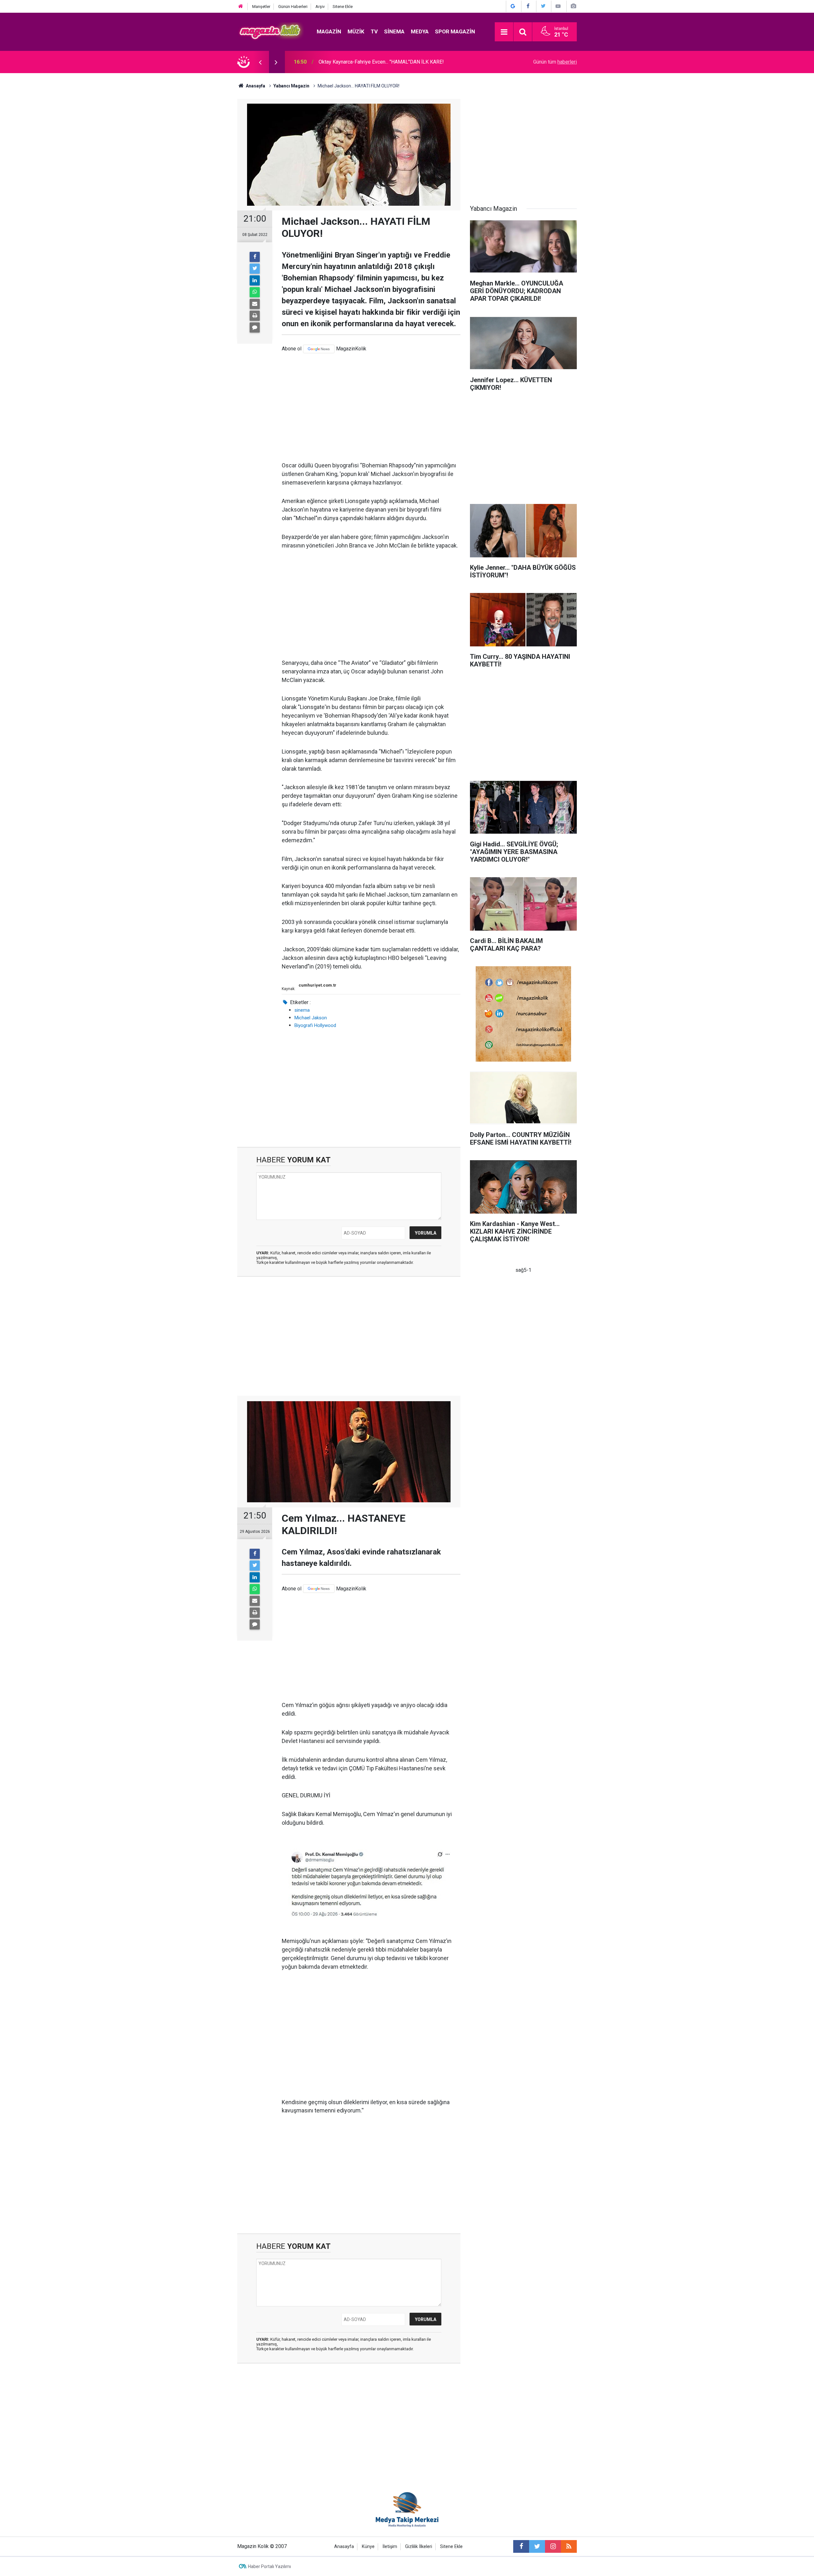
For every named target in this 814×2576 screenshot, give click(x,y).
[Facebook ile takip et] (521, 2546)
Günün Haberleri (293, 7)
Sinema (394, 31)
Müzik (356, 31)
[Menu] (504, 32)
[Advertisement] (371, 407)
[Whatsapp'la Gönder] (255, 292)
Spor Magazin (455, 31)
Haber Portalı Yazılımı (269, 2566)
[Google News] (319, 349)
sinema (302, 1010)
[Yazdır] (255, 316)
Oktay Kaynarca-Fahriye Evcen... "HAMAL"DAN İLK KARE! (381, 62)
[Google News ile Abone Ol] (513, 6)
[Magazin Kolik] (271, 31)
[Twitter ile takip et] (537, 2546)
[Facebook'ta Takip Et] (528, 6)
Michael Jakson (311, 1018)
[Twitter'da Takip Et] (543, 6)
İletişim (390, 2547)
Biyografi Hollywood (315, 1025)
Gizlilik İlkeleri (419, 2547)
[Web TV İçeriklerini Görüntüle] (558, 6)
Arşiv (320, 7)
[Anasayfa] (241, 7)
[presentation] (260, 62)
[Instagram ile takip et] (553, 2546)
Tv (374, 31)
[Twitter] (255, 269)
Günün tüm (555, 62)
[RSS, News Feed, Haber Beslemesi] (569, 2546)
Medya (420, 31)
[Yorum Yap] (255, 327)
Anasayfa (344, 2547)
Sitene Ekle (343, 7)
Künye (368, 2547)
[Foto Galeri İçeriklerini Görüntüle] (573, 6)
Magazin (329, 31)
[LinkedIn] (255, 280)
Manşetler (261, 7)
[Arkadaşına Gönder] (255, 304)
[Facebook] (255, 257)
